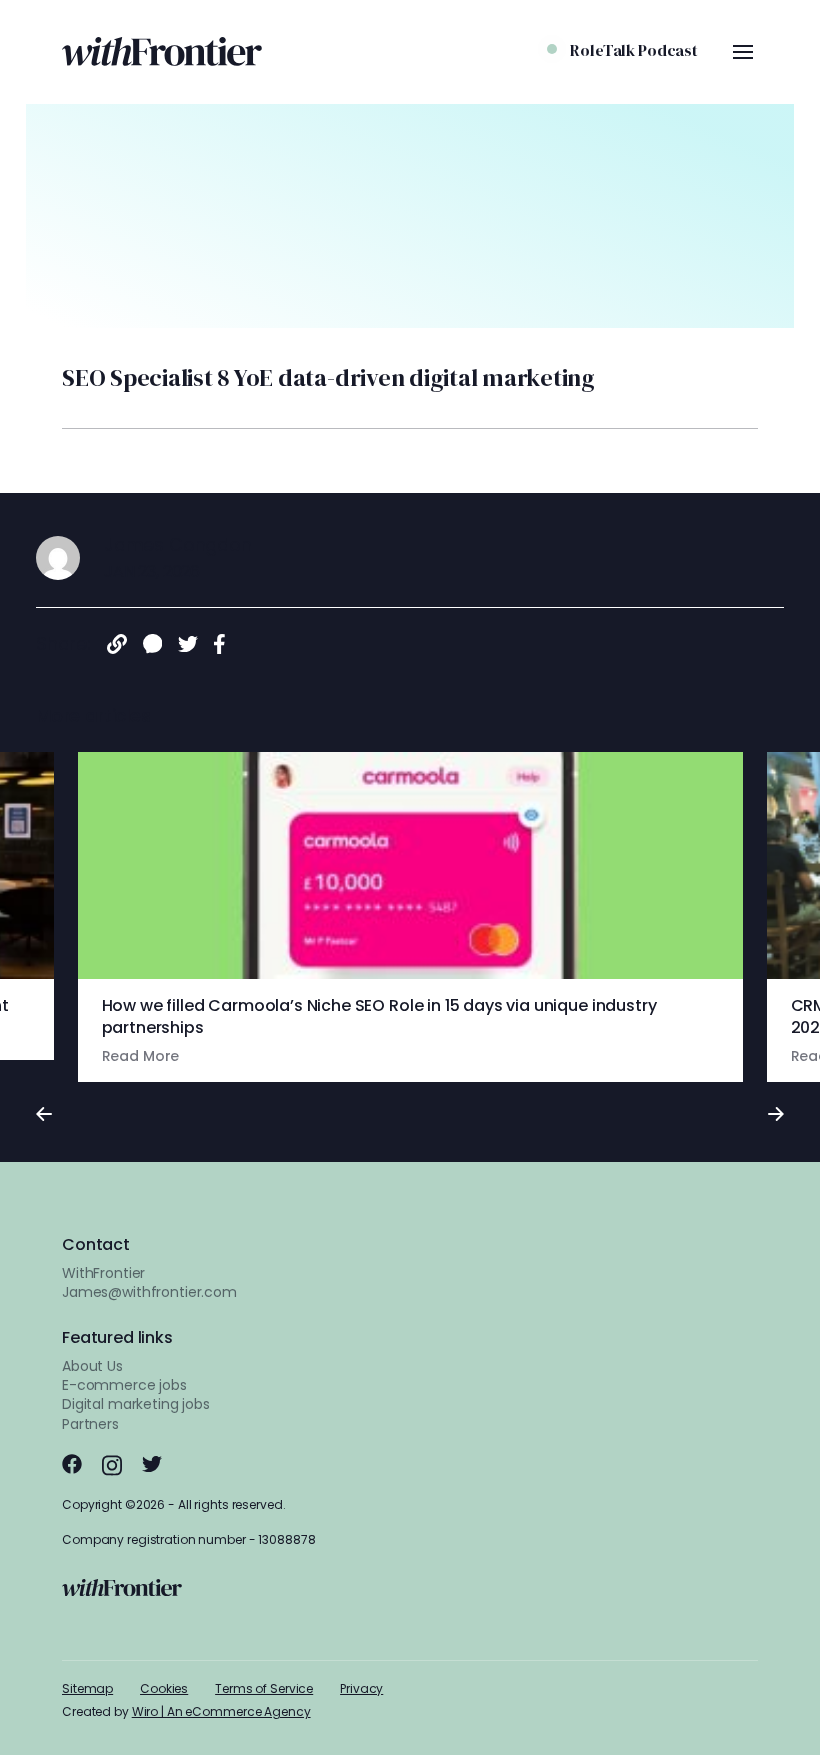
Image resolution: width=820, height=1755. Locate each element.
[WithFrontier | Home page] (162, 51)
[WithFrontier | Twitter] (152, 1464)
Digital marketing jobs (136, 1404)
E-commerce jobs (124, 1385)
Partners (90, 1424)
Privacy (361, 1688)
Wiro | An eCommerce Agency (221, 1711)
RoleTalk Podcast (634, 50)
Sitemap (87, 1688)
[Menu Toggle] (743, 52)
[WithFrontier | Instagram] (112, 1465)
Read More (141, 1056)
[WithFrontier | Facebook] (72, 1464)
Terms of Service (264, 1688)
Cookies (164, 1688)
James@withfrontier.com (149, 1292)
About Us (92, 1366)
